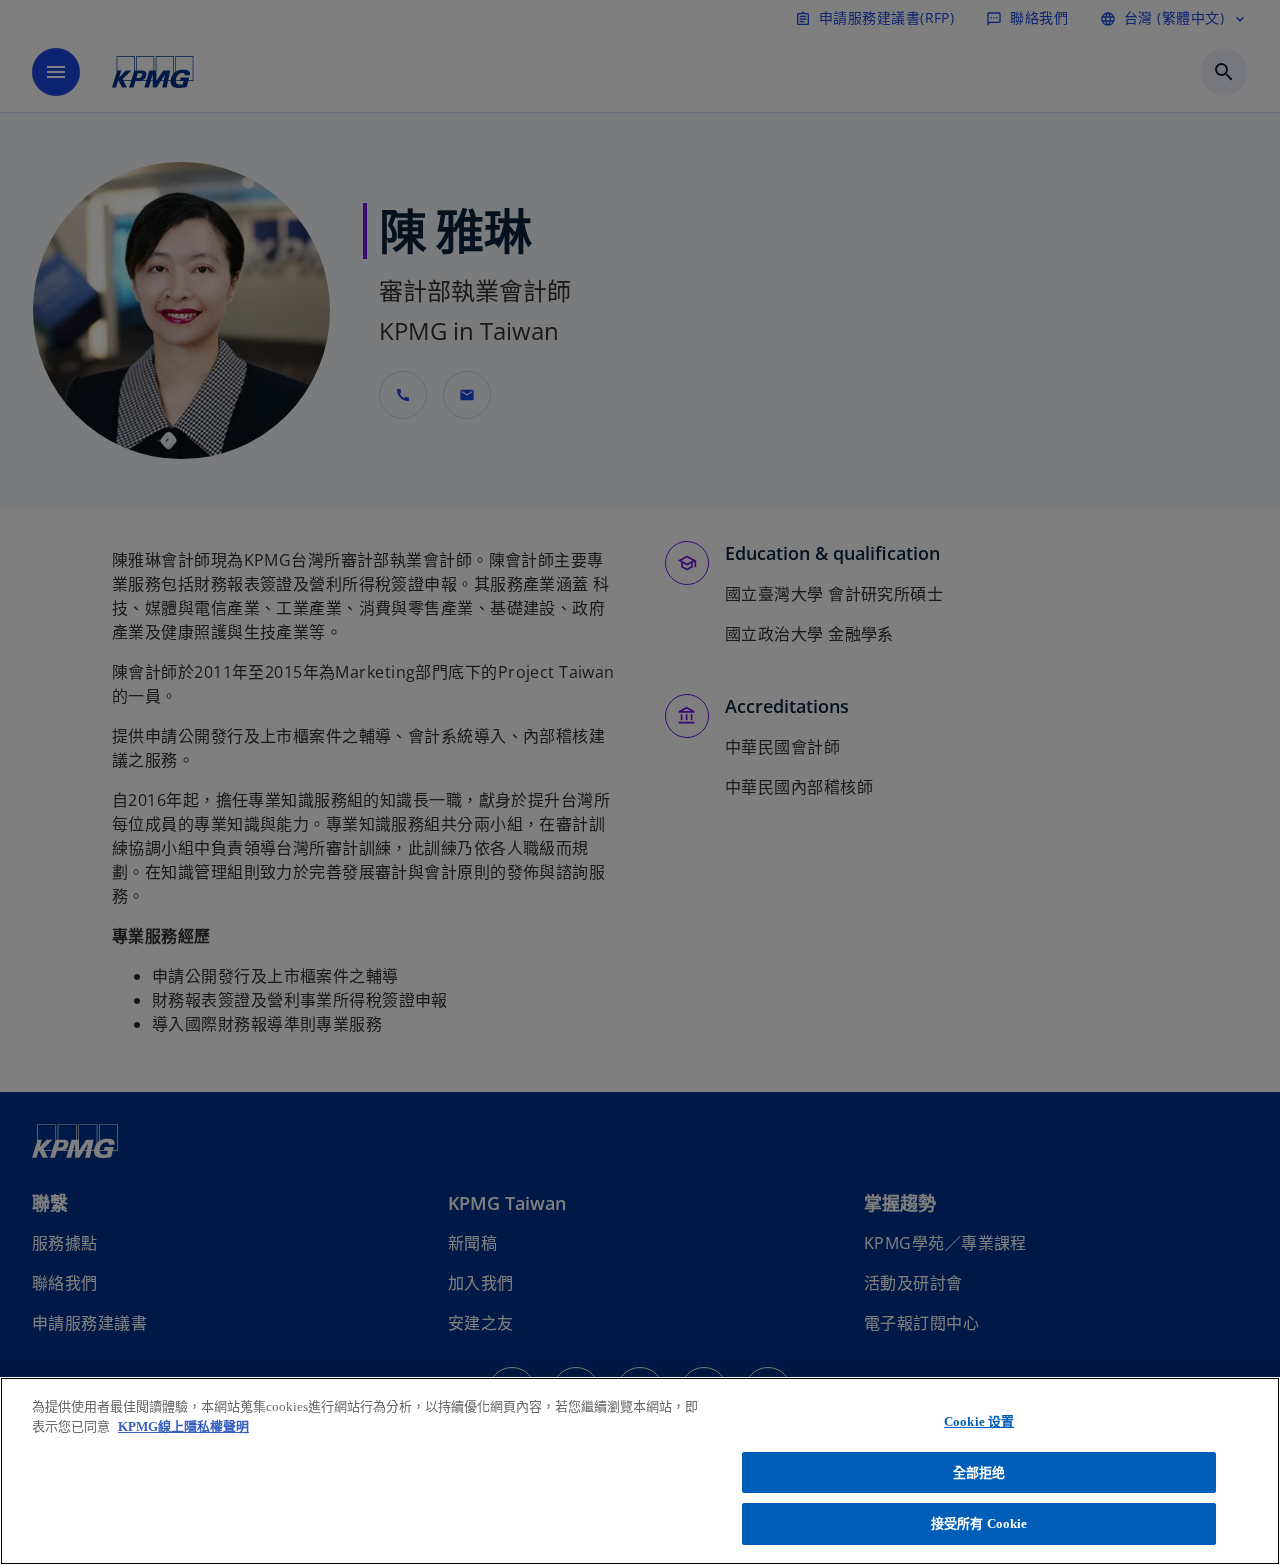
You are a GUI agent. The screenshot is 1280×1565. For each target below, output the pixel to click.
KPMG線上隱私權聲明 (183, 1426)
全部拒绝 (979, 1472)
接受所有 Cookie (979, 1523)
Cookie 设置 (979, 1421)
